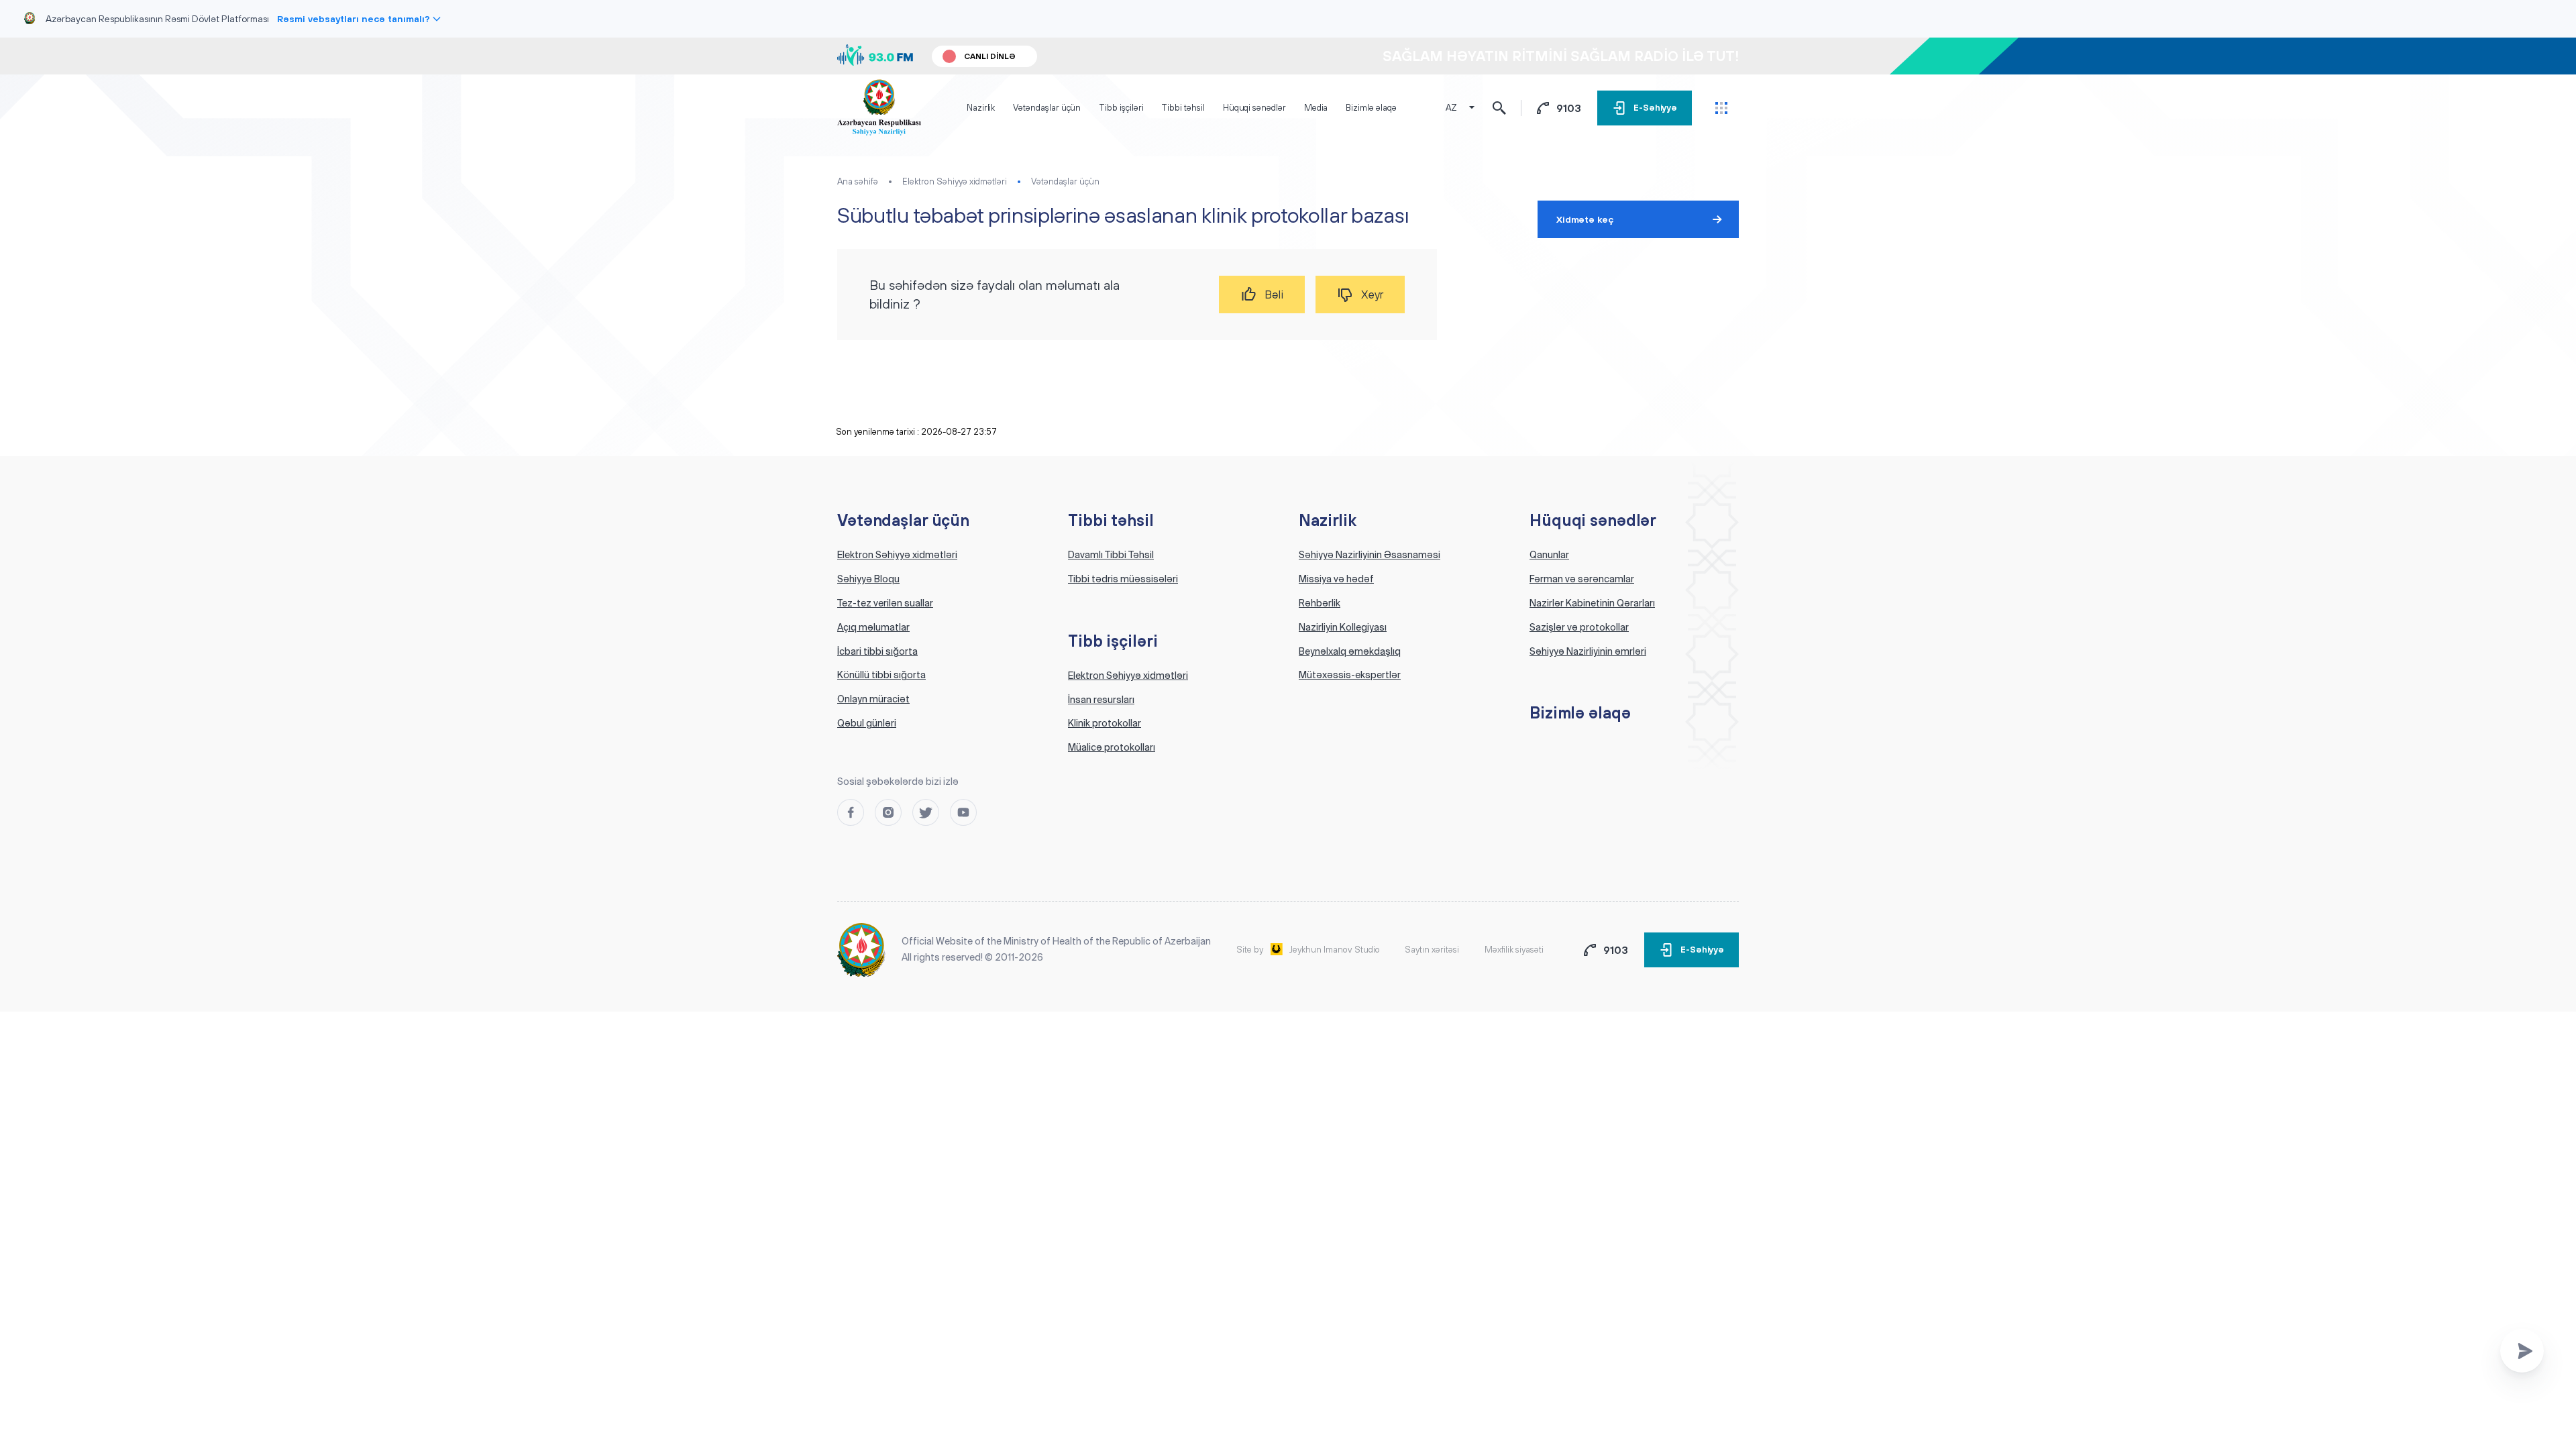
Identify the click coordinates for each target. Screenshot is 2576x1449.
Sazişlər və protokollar (1579, 627)
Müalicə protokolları (1112, 747)
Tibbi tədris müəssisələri (1123, 579)
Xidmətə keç (1585, 219)
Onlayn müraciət (873, 699)
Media (1316, 108)
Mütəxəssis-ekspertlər (1350, 675)
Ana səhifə (858, 181)
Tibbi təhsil (1183, 108)
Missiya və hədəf (1336, 579)
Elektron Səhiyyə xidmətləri (955, 181)
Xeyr (1372, 294)
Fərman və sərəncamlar (1582, 579)
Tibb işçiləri (1121, 108)
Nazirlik (981, 108)
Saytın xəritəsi (1432, 950)
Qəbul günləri (867, 723)
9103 (1569, 108)
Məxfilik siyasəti (1514, 950)
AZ (1451, 108)
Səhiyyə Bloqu (868, 579)
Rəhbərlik (1320, 603)
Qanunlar (1549, 555)
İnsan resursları (1101, 700)
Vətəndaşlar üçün (1047, 108)
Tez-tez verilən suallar (885, 603)
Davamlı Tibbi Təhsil (1111, 555)
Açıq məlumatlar (873, 627)
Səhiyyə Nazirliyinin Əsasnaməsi (1370, 555)
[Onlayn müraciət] (2522, 1351)
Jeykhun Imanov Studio (1335, 950)
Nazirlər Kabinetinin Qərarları (1592, 603)
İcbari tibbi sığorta (877, 651)
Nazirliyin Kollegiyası (1343, 627)
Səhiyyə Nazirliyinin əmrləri (1588, 651)
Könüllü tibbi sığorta (881, 675)
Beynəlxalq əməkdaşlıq (1350, 651)
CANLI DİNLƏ (990, 56)
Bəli (1274, 294)
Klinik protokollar (1105, 723)
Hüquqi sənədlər (1254, 108)
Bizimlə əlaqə (1371, 108)
